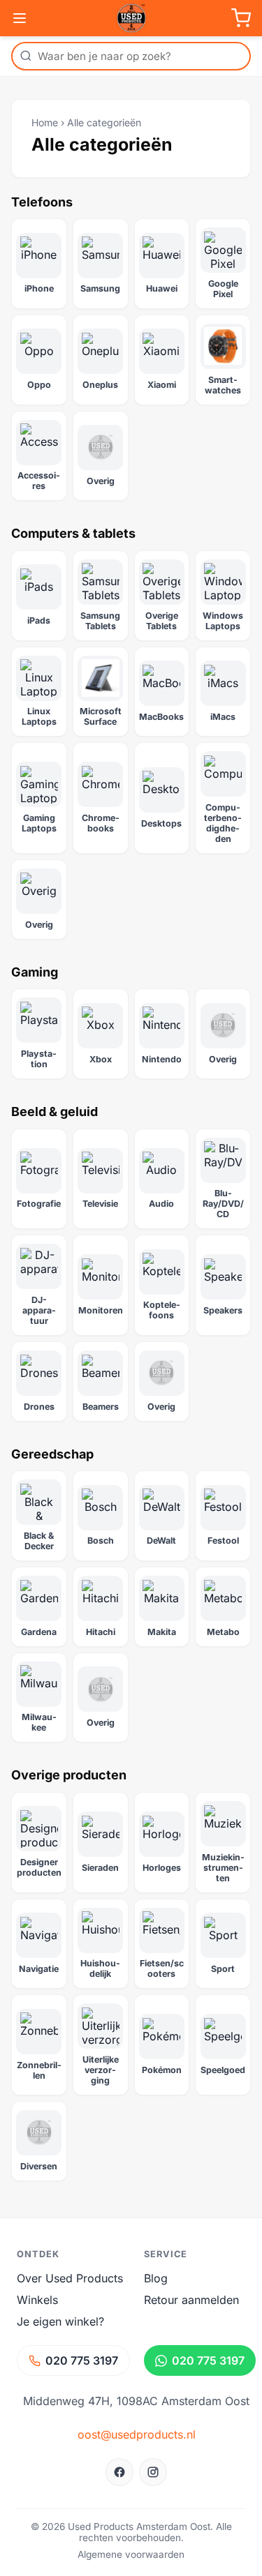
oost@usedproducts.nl (137, 2434)
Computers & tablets (73, 533)
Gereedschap (52, 1454)
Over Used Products (70, 2278)
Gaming (35, 972)
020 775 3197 (82, 2360)
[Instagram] (153, 2472)
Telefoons (42, 202)
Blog (156, 2278)
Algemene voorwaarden (131, 2554)
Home (45, 122)
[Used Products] (131, 18)
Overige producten (69, 1775)
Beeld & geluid (54, 1112)
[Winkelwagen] (241, 18)
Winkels (37, 2300)
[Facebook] (119, 2472)
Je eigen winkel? (60, 2321)
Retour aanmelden (191, 2300)
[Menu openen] (20, 18)
